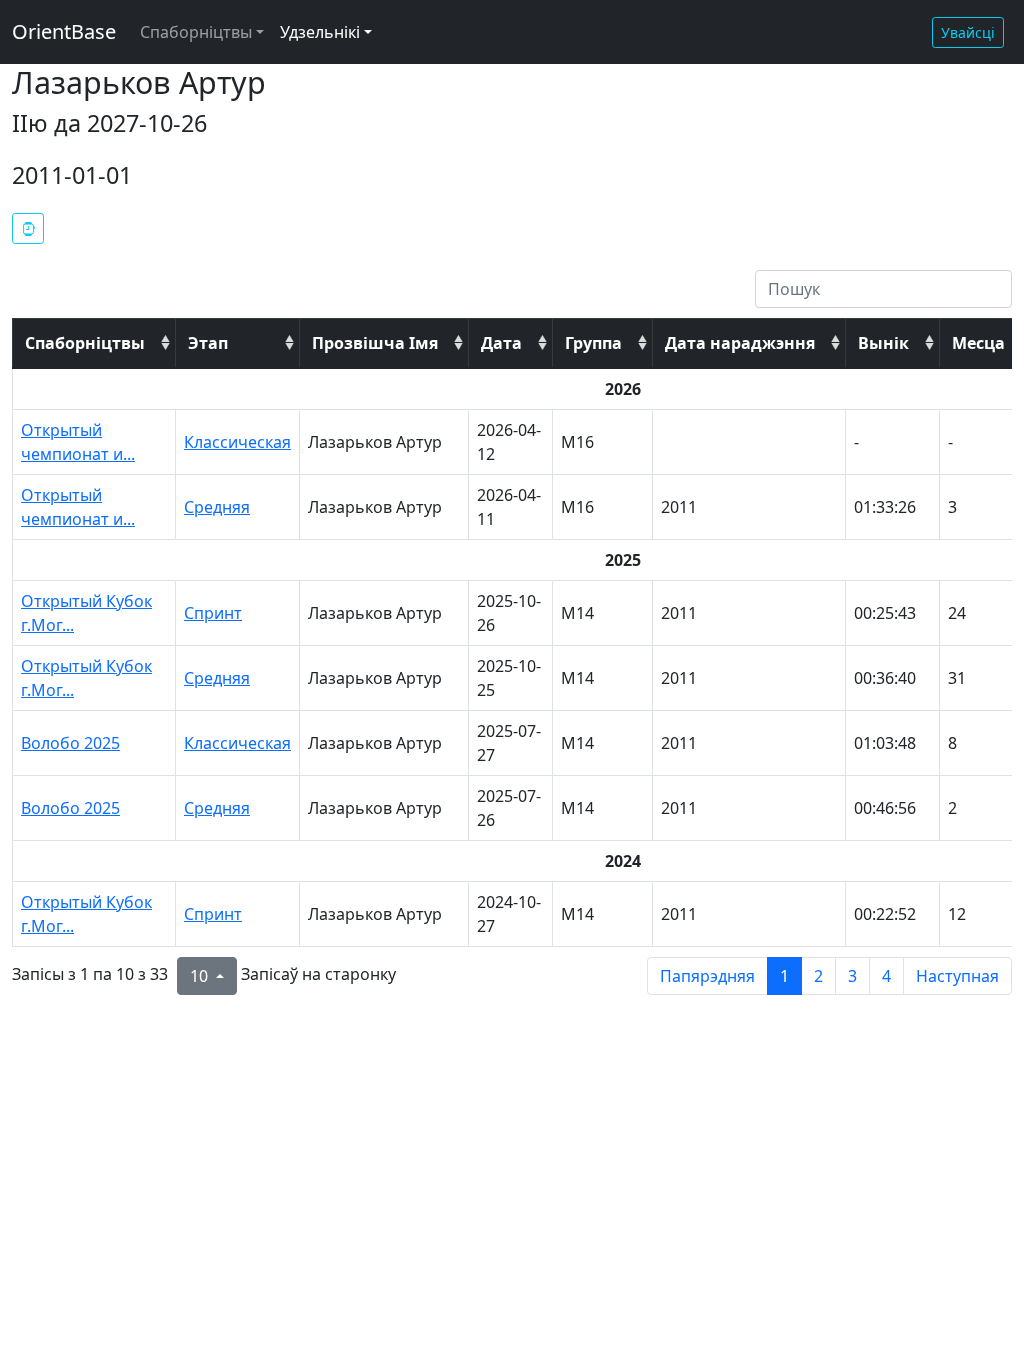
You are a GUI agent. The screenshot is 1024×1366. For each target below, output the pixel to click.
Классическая (237, 442)
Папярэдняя (707, 976)
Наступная (957, 976)
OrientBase (64, 31)
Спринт (213, 613)
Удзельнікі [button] (320, 32)
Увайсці (968, 32)
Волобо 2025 (70, 743)
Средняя (217, 507)
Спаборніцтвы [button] (196, 32)
